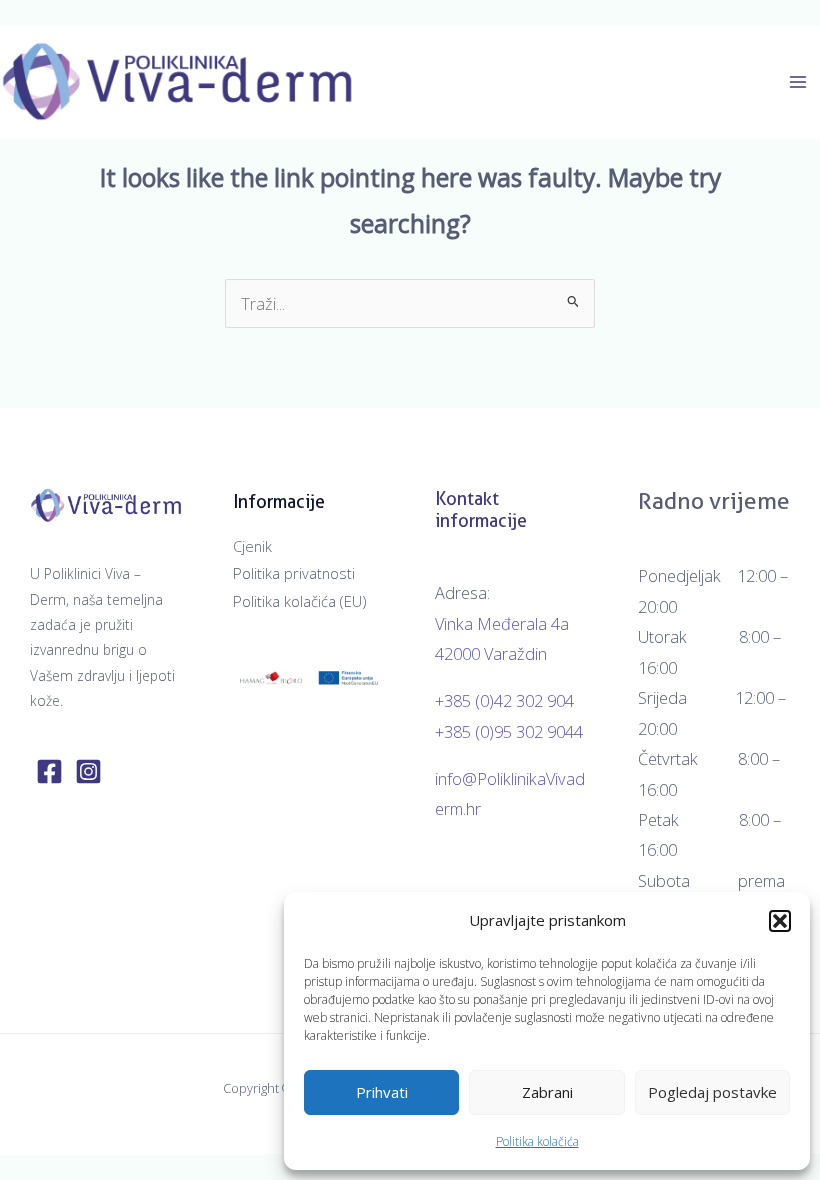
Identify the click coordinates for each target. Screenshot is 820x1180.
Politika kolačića (537, 1141)
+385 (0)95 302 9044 (509, 731)
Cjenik (252, 546)
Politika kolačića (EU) (299, 601)
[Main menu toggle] (797, 82)
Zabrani (547, 1092)
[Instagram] (88, 771)
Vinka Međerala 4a (502, 623)
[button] (780, 921)
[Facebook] (49, 771)
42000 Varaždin (491, 653)
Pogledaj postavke (712, 1092)
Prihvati (382, 1092)
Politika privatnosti (294, 573)
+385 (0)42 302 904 (504, 700)
